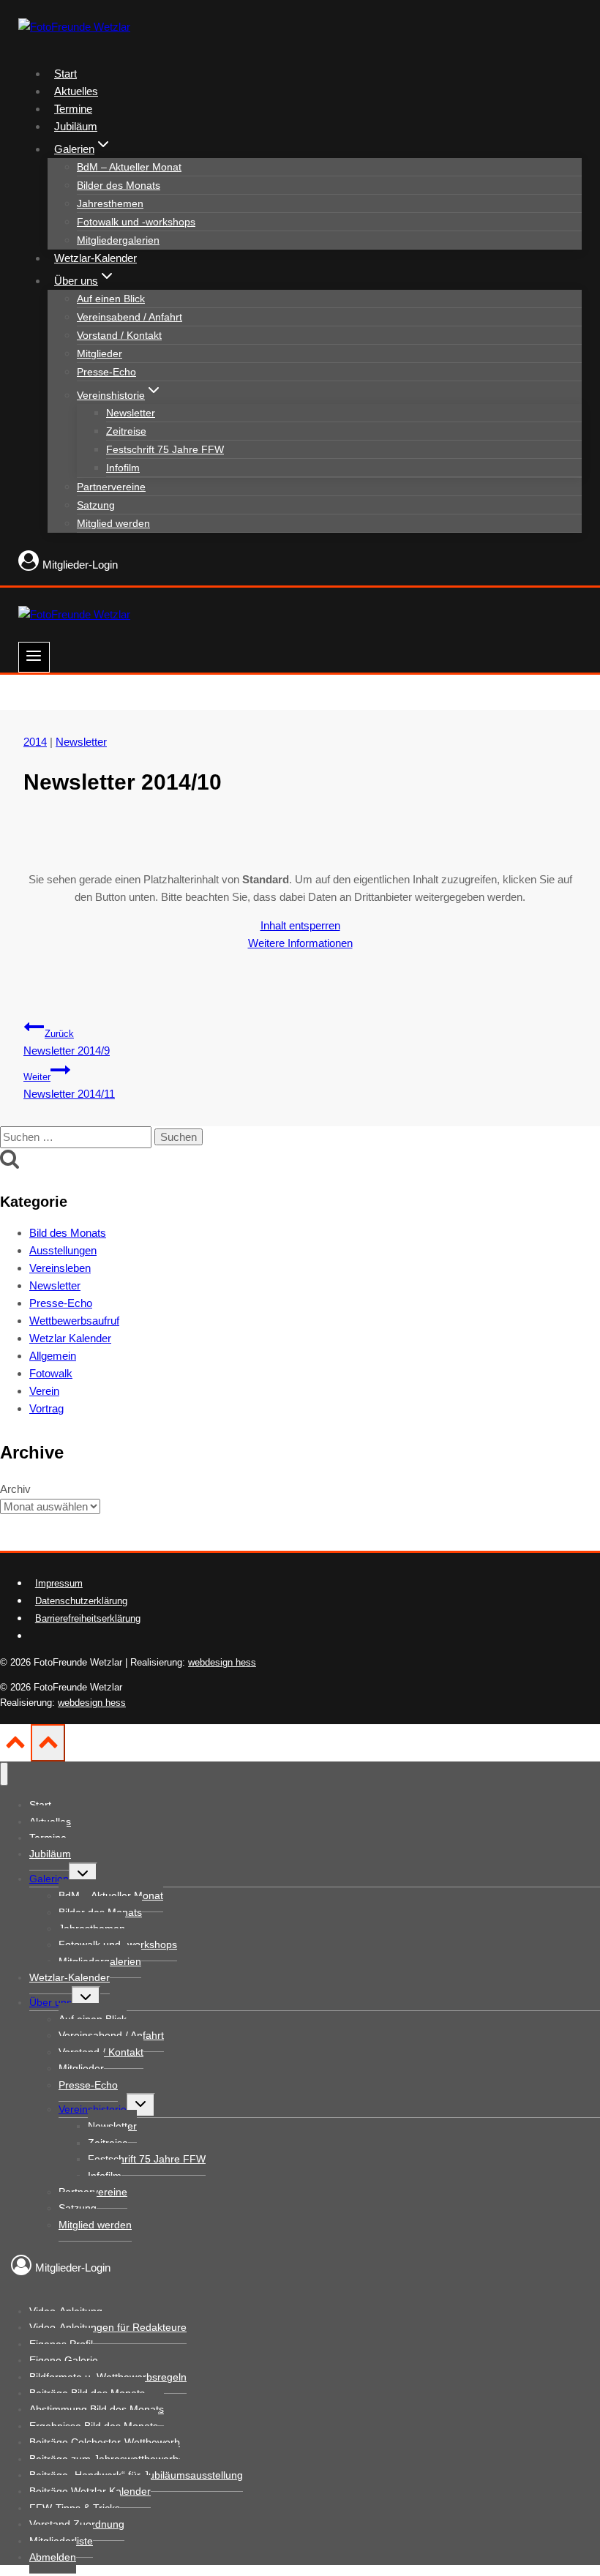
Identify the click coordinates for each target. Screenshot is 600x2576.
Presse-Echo (106, 372)
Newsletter (131, 413)
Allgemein (53, 1356)
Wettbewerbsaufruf (74, 1321)
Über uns (50, 2002)
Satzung (96, 505)
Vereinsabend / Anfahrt (130, 317)
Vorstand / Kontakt (119, 335)
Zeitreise (126, 431)
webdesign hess (222, 1662)
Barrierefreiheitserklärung (88, 1618)
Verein (44, 1391)
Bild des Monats (68, 1233)
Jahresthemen (110, 203)
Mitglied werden (113, 523)
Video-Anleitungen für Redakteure (108, 2327)
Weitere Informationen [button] (300, 943)
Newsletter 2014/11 (69, 1086)
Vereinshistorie (93, 2109)
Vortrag (46, 1408)
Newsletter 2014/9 (67, 1043)
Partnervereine (111, 487)
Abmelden (53, 2557)
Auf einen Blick (111, 299)
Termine (73, 109)
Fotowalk (51, 1373)
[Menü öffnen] (34, 657)
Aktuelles (76, 91)
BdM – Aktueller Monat (129, 167)
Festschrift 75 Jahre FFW (165, 449)
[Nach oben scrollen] (15, 1747)
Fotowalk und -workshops (136, 222)
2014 (35, 742)
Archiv (15, 1489)
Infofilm (123, 468)
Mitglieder (100, 353)
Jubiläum (76, 126)
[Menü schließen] (4, 1774)
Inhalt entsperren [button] (300, 925)
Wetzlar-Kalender (95, 258)
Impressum (59, 1583)
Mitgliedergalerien (118, 240)
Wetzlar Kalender (70, 1338)
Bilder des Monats (119, 185)
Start (65, 74)
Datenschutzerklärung (81, 1601)
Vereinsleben (60, 1268)
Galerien (49, 1879)
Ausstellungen (63, 1250)
